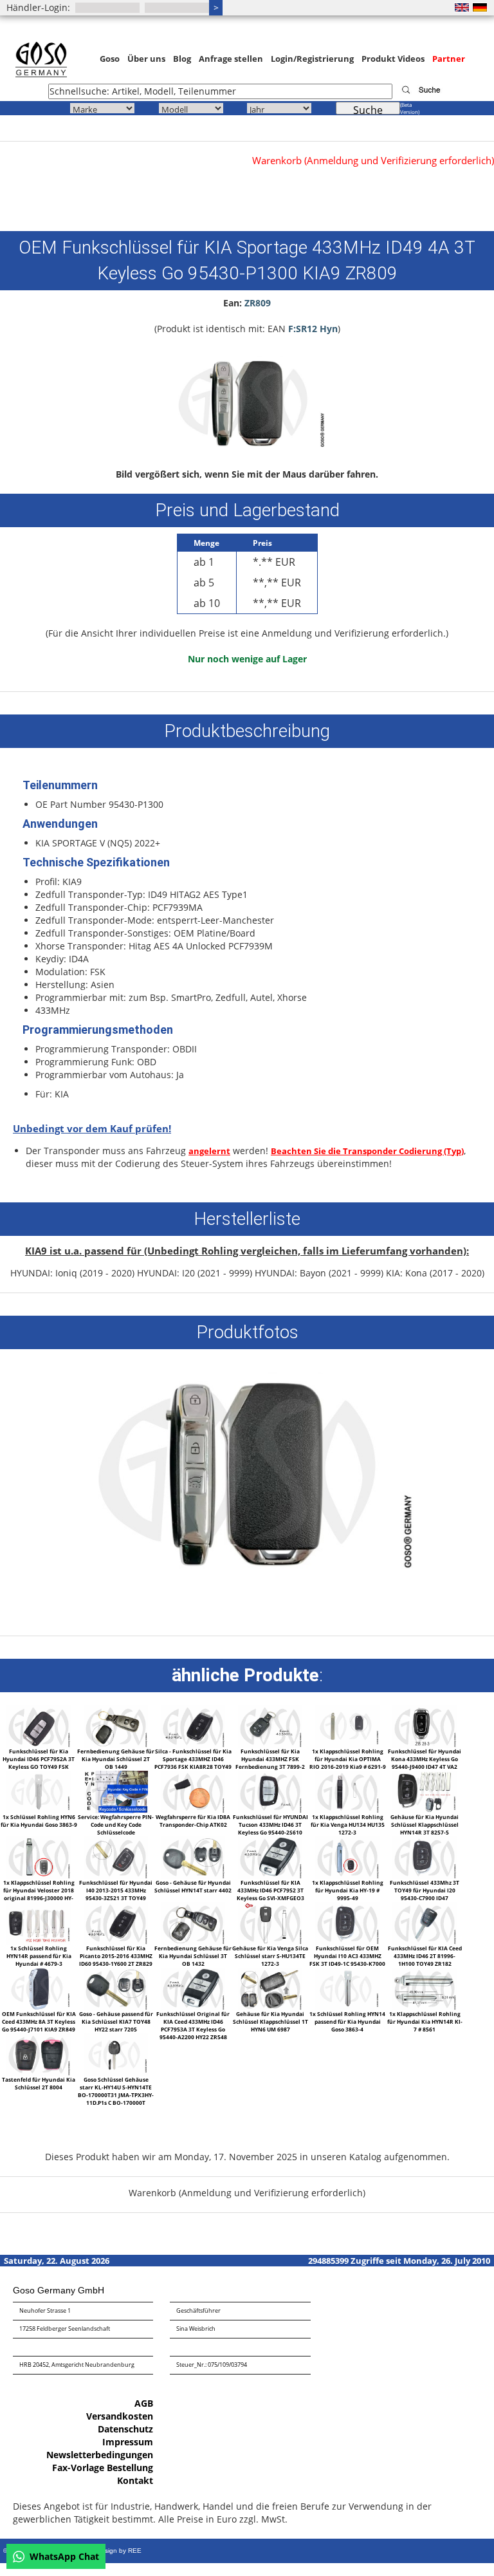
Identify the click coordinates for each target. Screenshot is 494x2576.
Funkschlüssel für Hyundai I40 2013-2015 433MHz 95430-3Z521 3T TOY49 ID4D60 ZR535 (116, 1894)
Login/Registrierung (312, 59)
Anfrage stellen (231, 59)
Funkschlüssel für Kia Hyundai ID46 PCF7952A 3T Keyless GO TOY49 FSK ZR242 (39, 1763)
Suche (368, 109)
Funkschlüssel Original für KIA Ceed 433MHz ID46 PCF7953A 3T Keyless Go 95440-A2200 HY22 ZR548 (193, 2025)
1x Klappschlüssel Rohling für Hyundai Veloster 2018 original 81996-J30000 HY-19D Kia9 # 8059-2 (39, 1894)
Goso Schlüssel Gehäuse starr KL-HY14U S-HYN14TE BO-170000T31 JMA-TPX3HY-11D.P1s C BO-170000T (116, 2091)
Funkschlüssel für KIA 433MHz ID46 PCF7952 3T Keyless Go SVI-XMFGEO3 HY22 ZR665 (270, 1894)
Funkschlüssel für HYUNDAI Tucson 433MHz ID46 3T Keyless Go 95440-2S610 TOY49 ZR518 (270, 1828)
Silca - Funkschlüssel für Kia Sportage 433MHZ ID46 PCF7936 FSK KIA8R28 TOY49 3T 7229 (193, 1763)
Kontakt (135, 2480)
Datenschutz (125, 2429)
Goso (110, 59)
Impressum (128, 2442)
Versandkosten (120, 2416)
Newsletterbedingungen (100, 2455)
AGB (144, 2403)
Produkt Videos (393, 59)
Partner (449, 59)
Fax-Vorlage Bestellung (103, 2468)
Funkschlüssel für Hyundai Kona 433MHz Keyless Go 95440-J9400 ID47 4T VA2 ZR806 (425, 1763)
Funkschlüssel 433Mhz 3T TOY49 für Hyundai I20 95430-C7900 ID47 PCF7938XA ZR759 (425, 1894)
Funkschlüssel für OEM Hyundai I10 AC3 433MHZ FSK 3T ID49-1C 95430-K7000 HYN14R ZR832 (347, 1960)
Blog (182, 59)
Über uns (146, 59)
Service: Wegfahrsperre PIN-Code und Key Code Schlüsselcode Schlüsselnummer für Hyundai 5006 (116, 1832)
